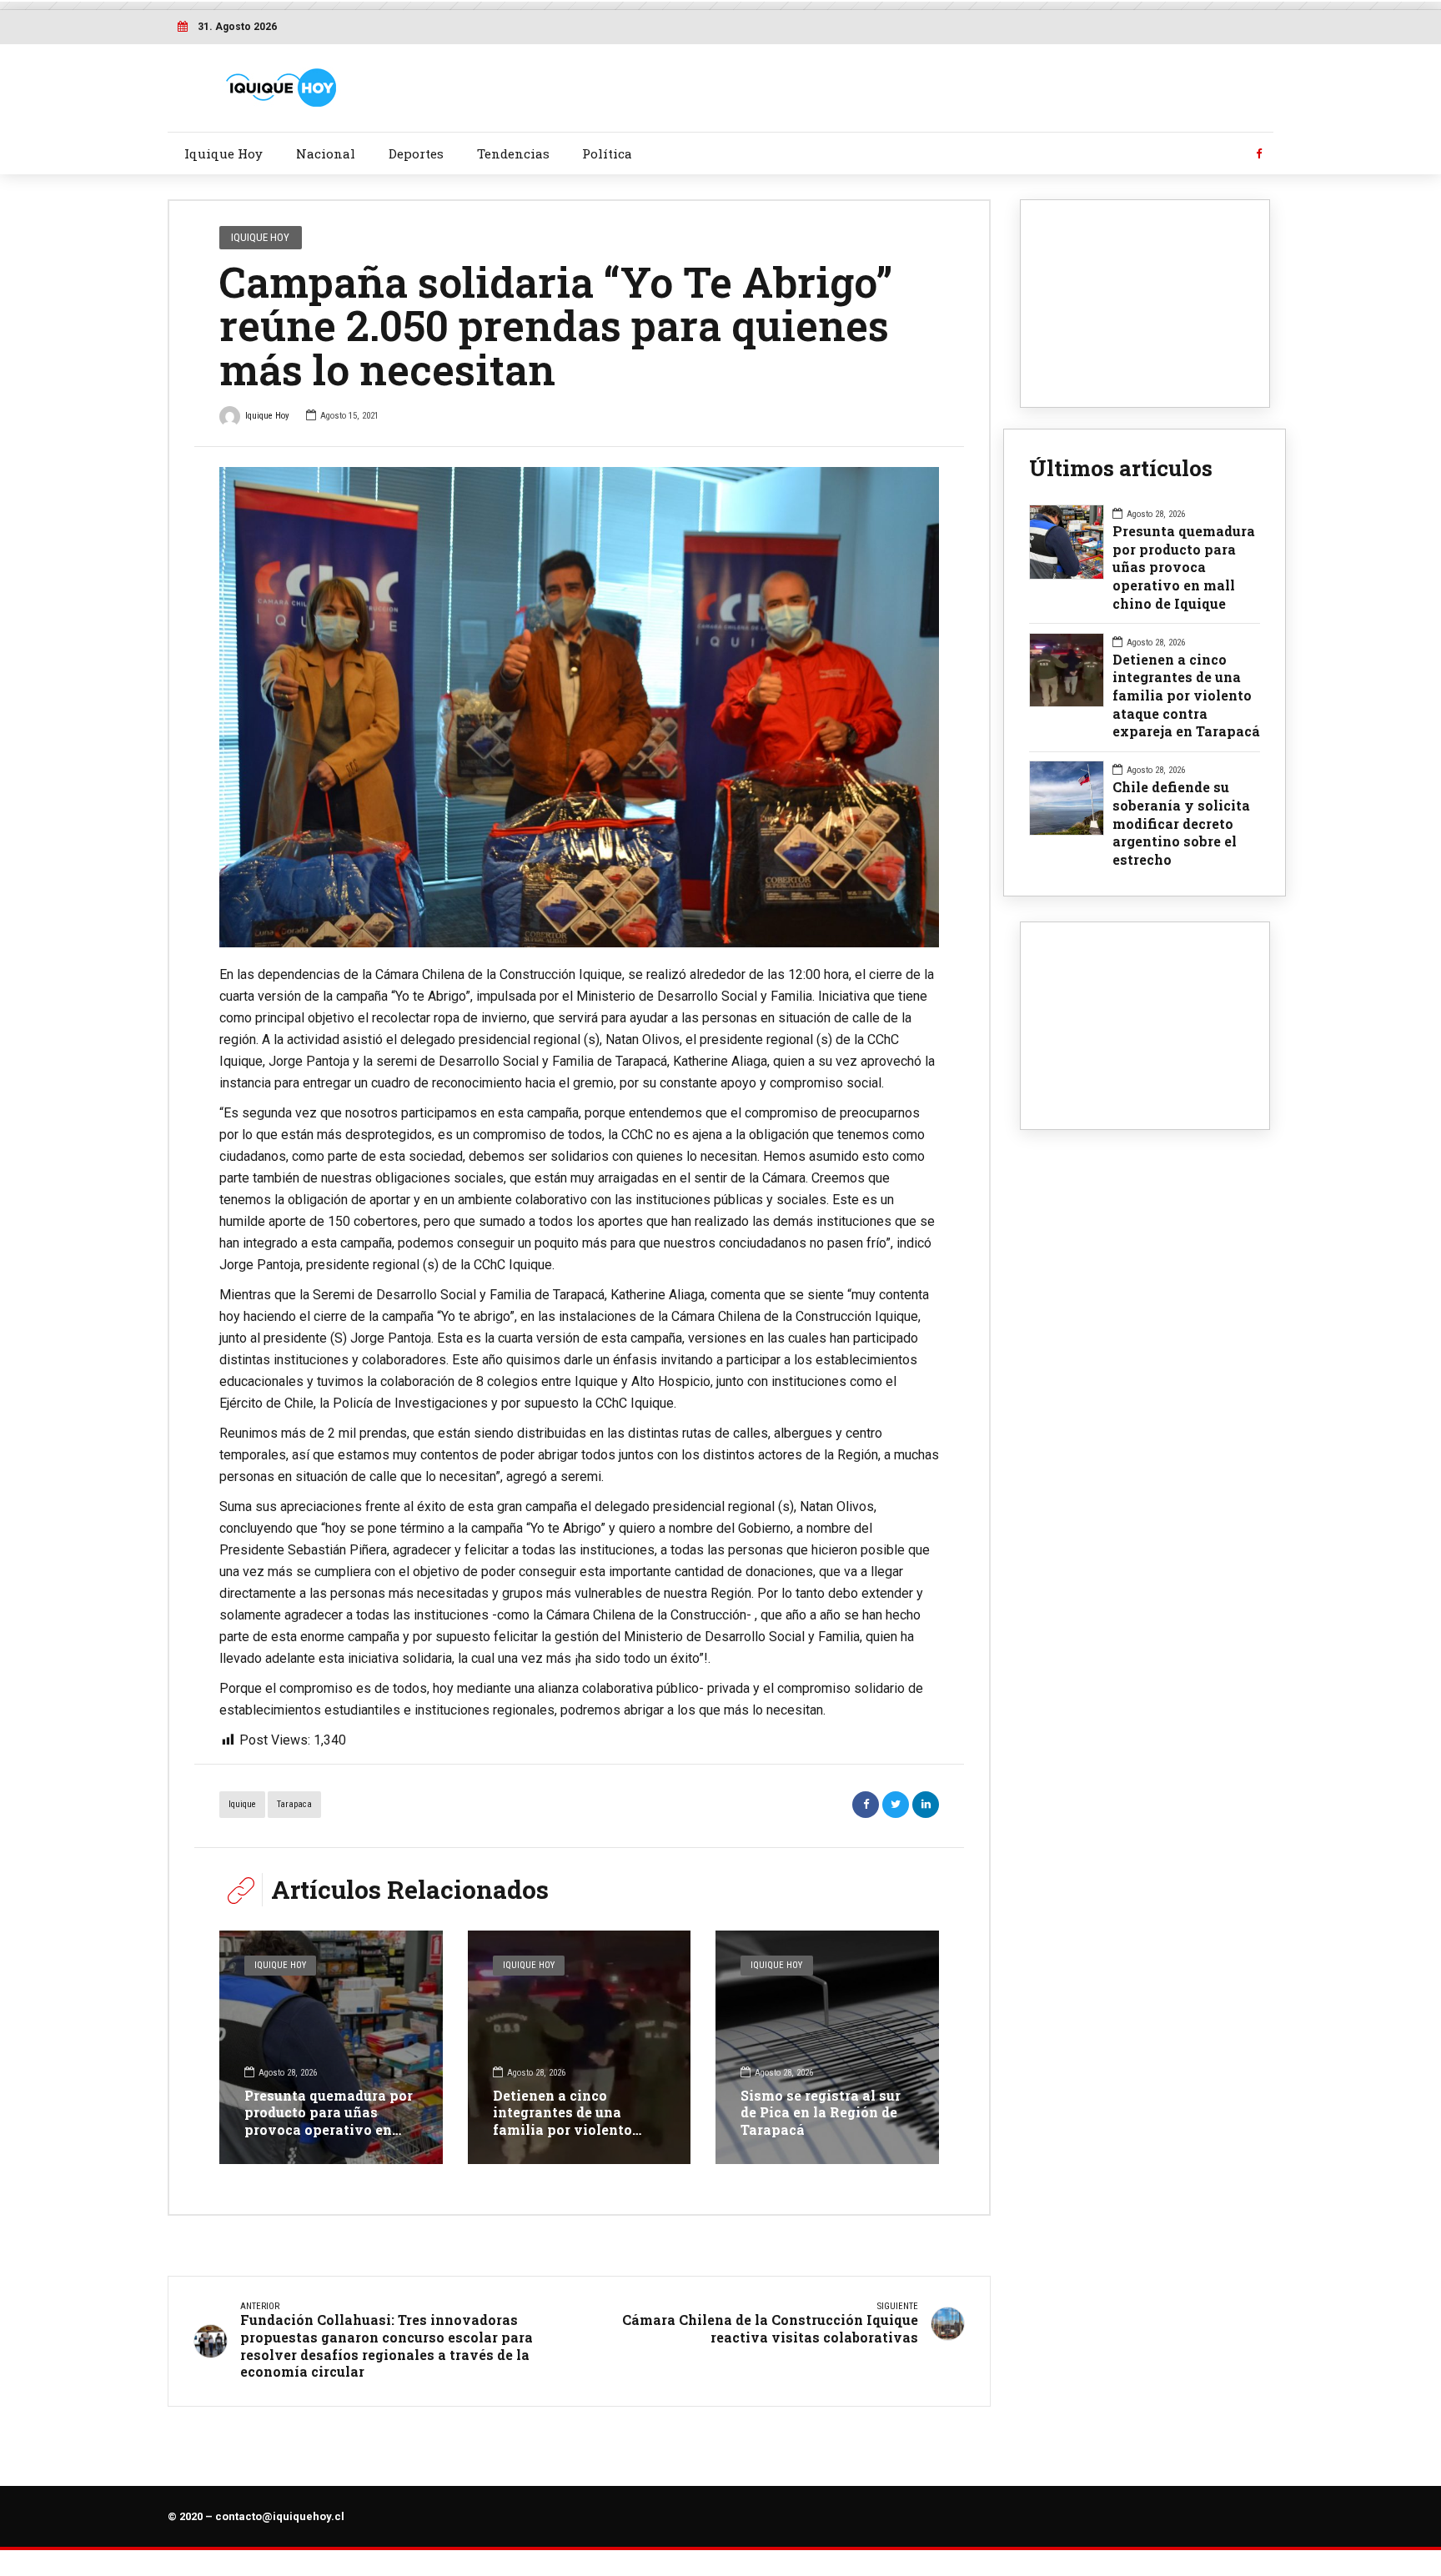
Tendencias (513, 153)
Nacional (326, 153)
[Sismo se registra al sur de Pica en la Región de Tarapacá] (827, 2047)
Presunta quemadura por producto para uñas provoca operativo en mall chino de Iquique (329, 2121)
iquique (242, 1804)
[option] (579, 707)
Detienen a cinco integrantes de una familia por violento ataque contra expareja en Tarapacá (572, 2130)
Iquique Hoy (223, 153)
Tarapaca (294, 1804)
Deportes (416, 153)
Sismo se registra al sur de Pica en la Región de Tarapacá (821, 2113)
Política (607, 153)
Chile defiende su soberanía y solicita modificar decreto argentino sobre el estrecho (1181, 823)
